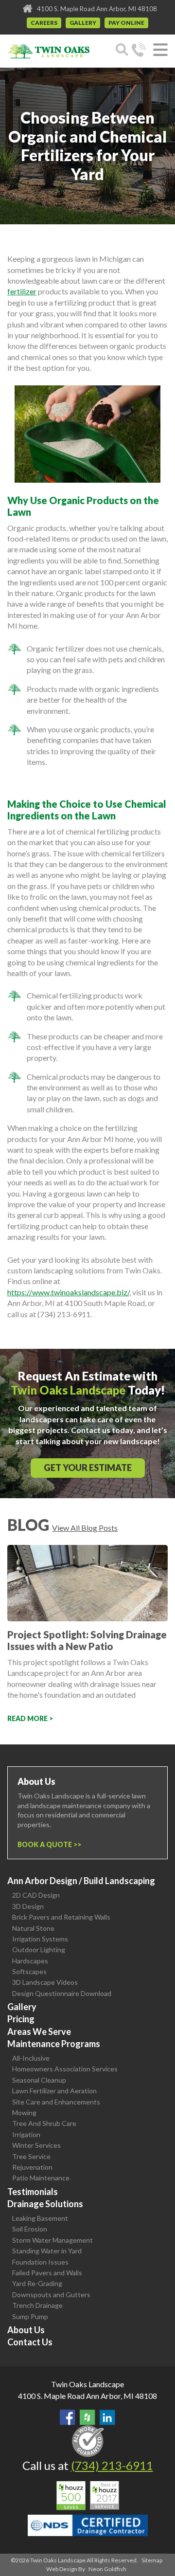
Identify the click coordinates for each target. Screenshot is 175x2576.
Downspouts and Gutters (51, 2295)
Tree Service (31, 2156)
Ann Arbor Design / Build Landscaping (81, 1881)
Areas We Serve (39, 2032)
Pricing (21, 2019)
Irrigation (26, 2134)
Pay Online (126, 23)
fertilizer (22, 291)
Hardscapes (30, 1961)
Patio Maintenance (41, 2178)
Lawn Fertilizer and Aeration (54, 2091)
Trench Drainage (37, 2305)
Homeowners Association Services (65, 2069)
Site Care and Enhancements (56, 2102)
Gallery (83, 23)
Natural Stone (33, 1928)
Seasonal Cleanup (39, 2080)
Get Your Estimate (88, 1468)
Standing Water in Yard (47, 2251)
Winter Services (36, 2145)
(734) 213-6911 (112, 2465)
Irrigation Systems (40, 1939)
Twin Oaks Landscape (87, 2384)
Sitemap (152, 2560)
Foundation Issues (40, 2262)
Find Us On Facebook (68, 2417)
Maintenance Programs (54, 2044)
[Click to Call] (139, 51)
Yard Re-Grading (37, 2283)
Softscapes (29, 1971)
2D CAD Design (36, 1895)
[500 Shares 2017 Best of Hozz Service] (88, 2496)
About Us (26, 2330)
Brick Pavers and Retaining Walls (61, 1917)
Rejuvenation (32, 2167)
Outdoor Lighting (39, 1950)
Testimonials (33, 2192)
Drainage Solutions (45, 2204)
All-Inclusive (31, 2058)
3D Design (28, 1906)
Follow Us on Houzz (87, 2417)
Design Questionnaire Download (62, 1993)
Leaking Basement (40, 2218)
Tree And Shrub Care (44, 2123)
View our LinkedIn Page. (107, 2417)
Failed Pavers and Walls (47, 2273)
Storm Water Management (52, 2240)
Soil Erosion (30, 2229)
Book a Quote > (47, 1844)
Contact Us (30, 2342)
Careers (44, 23)
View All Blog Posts (85, 1528)
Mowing (24, 2113)
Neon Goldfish (107, 2569)
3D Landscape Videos (45, 1982)
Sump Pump (30, 2316)
